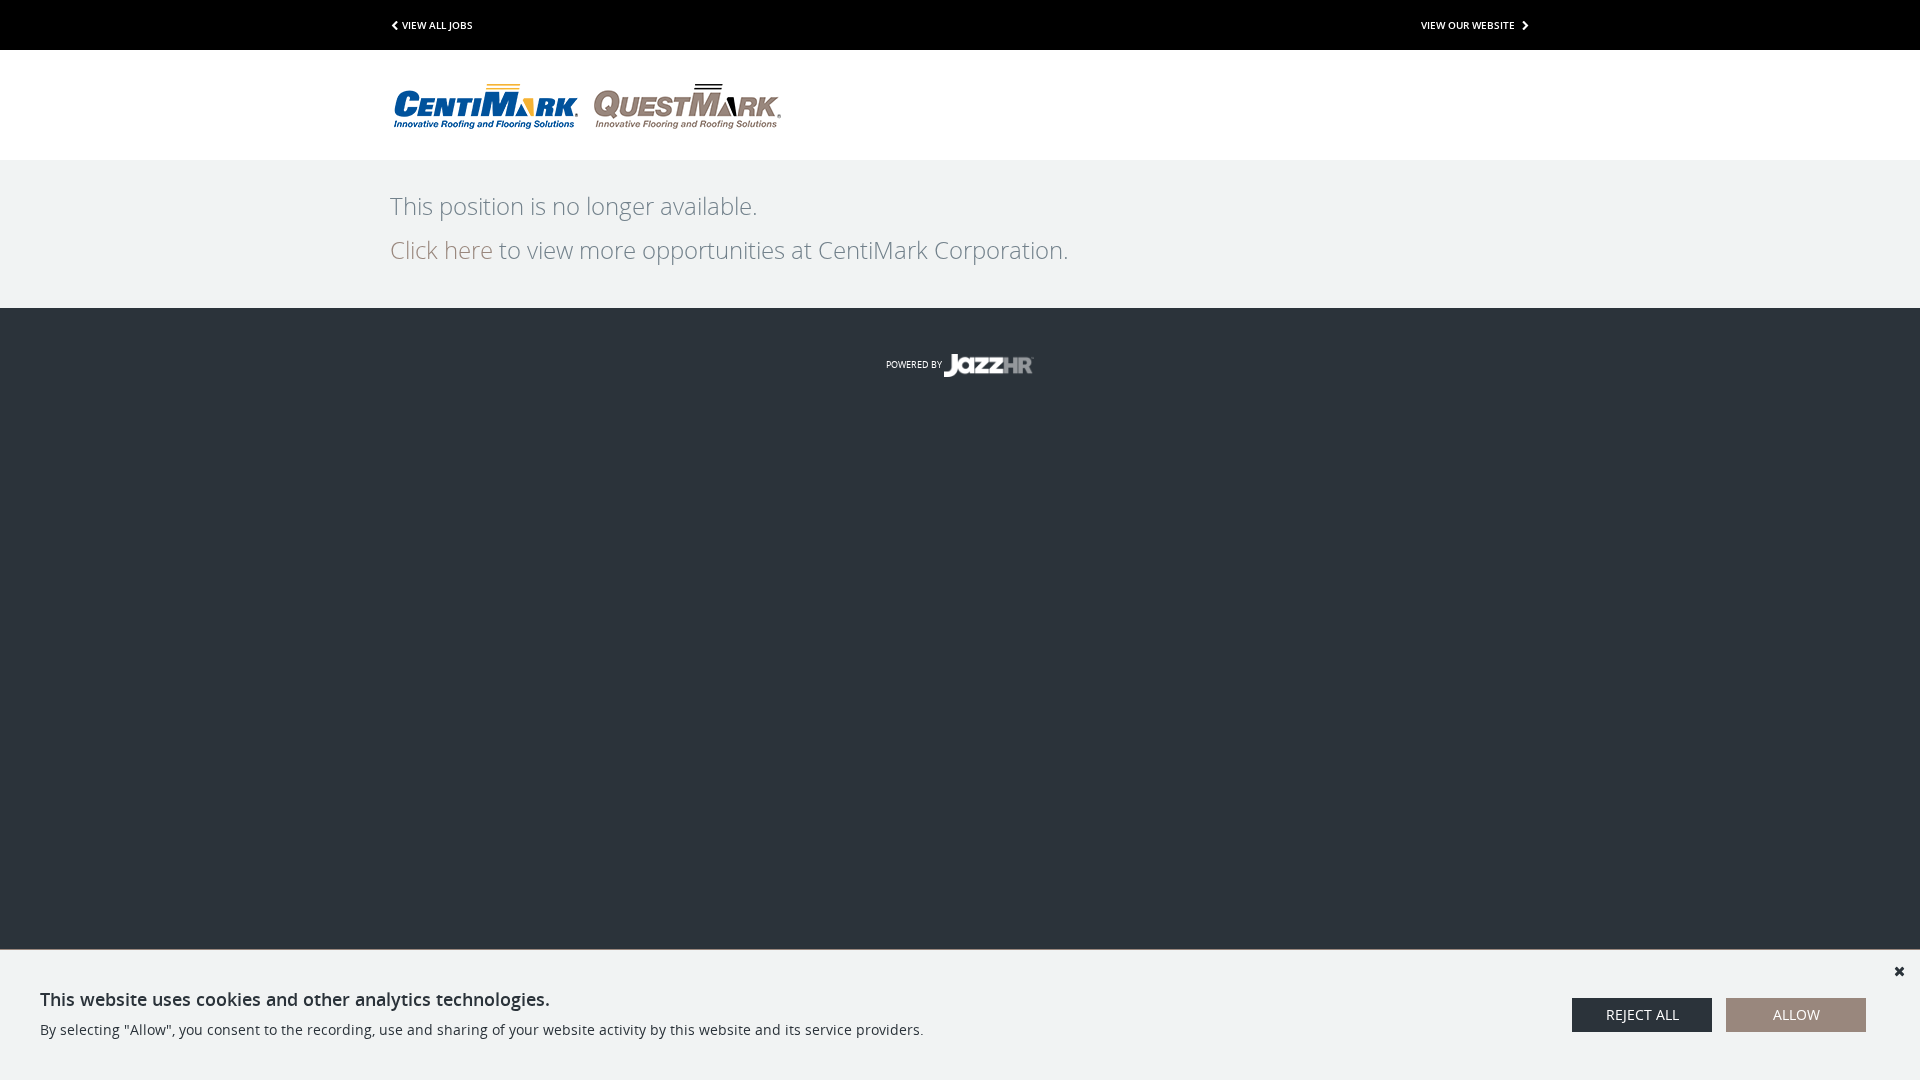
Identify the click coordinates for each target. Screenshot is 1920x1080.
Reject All (1642, 1014)
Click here (441, 250)
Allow (1796, 1014)
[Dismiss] (1899, 971)
